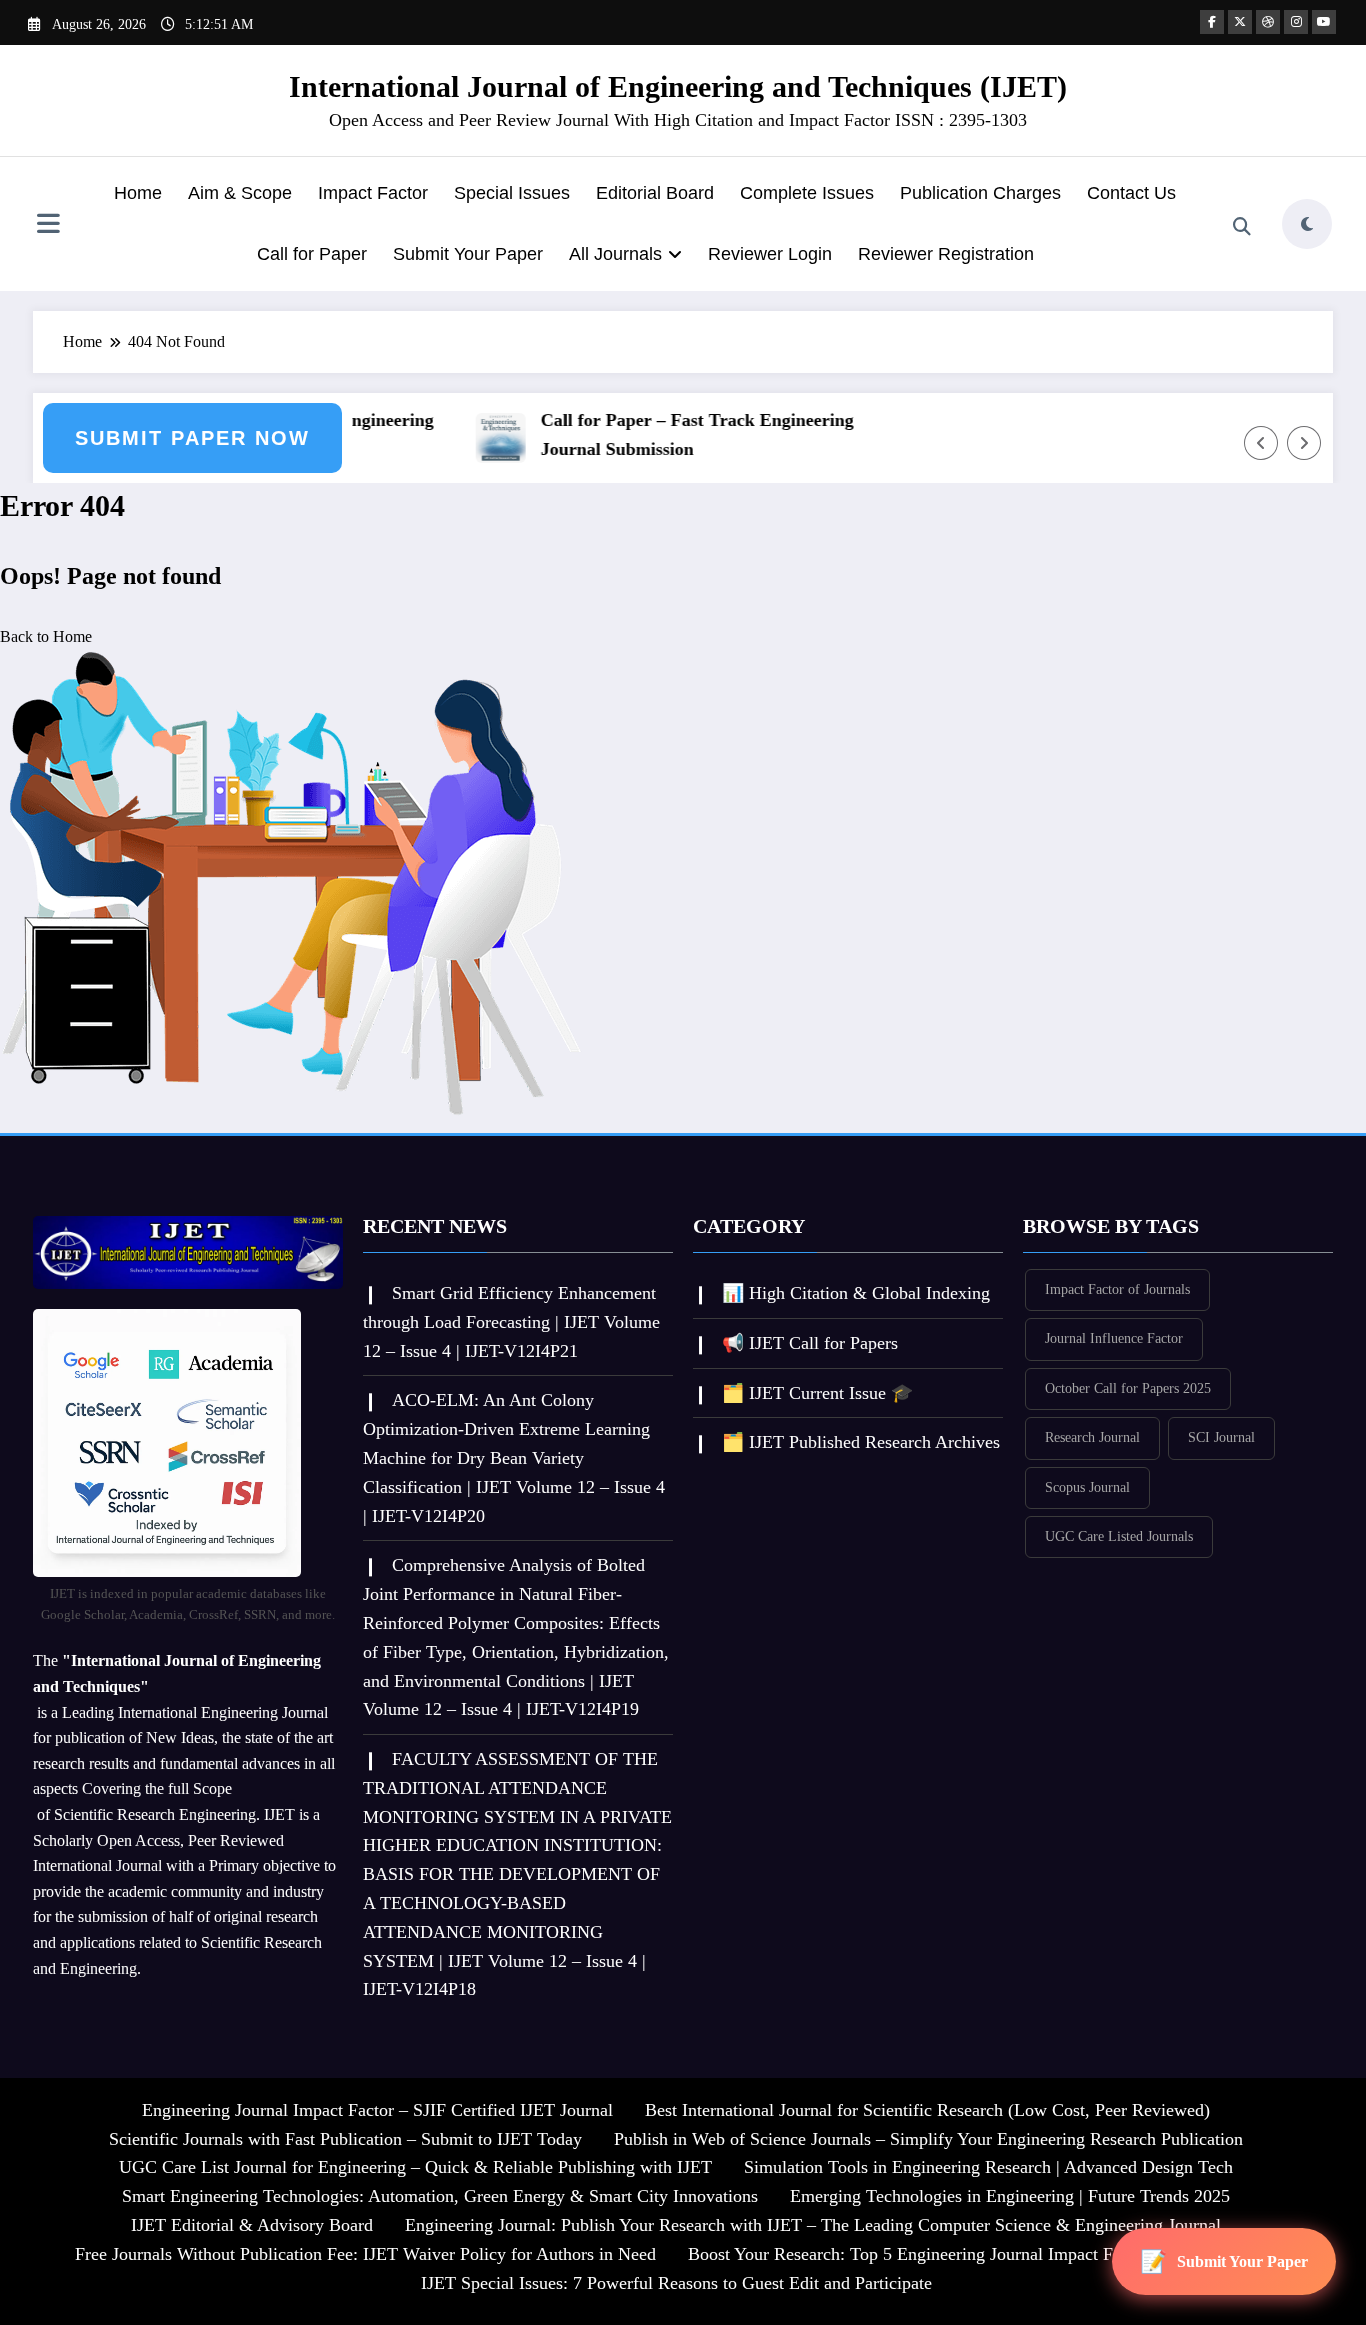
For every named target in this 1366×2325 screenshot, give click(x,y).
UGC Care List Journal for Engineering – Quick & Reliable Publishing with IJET (415, 2167)
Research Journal (1092, 1437)
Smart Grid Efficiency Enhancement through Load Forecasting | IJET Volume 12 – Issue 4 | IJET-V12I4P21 (511, 1322)
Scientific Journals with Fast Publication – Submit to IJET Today (345, 2139)
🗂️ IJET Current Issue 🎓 (817, 1393)
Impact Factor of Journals (1117, 1289)
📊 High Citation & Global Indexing (856, 1293)
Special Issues (512, 193)
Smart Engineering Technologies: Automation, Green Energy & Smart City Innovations (440, 2196)
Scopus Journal (1087, 1487)
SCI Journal (1221, 1437)
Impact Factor (373, 193)
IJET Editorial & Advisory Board (252, 2225)
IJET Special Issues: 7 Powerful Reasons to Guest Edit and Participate (676, 2283)
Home (138, 193)
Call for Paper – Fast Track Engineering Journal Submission (674, 434)
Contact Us (1131, 193)
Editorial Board (655, 193)
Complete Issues (807, 193)
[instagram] (1296, 22)
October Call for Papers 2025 (1128, 1388)
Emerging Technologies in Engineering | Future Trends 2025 (1010, 2196)
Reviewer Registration (946, 254)
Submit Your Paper (468, 254)
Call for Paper (312, 254)
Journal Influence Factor (1114, 1338)
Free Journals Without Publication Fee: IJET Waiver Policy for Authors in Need (365, 2254)
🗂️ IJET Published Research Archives (861, 1442)
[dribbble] (1268, 22)
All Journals (615, 254)
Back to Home (46, 636)
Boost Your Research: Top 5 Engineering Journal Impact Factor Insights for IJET (982, 2254)
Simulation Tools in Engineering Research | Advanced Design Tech (988, 2167)
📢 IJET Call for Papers (810, 1343)
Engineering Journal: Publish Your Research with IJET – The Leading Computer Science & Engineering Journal (813, 2225)
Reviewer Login (770, 254)
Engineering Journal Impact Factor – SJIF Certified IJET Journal (377, 2110)
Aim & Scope (240, 193)
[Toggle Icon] (48, 226)
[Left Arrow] (1261, 443)
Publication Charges (980, 193)
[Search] (1242, 227)
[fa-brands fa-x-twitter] (1240, 22)
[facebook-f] (1212, 22)
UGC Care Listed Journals (1119, 1536)
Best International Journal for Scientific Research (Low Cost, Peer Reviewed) (927, 2110)
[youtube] (1324, 22)
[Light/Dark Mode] (1307, 224)
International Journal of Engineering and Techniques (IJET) (678, 86)
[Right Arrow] (1304, 443)
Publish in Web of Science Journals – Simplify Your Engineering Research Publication (928, 2139)
